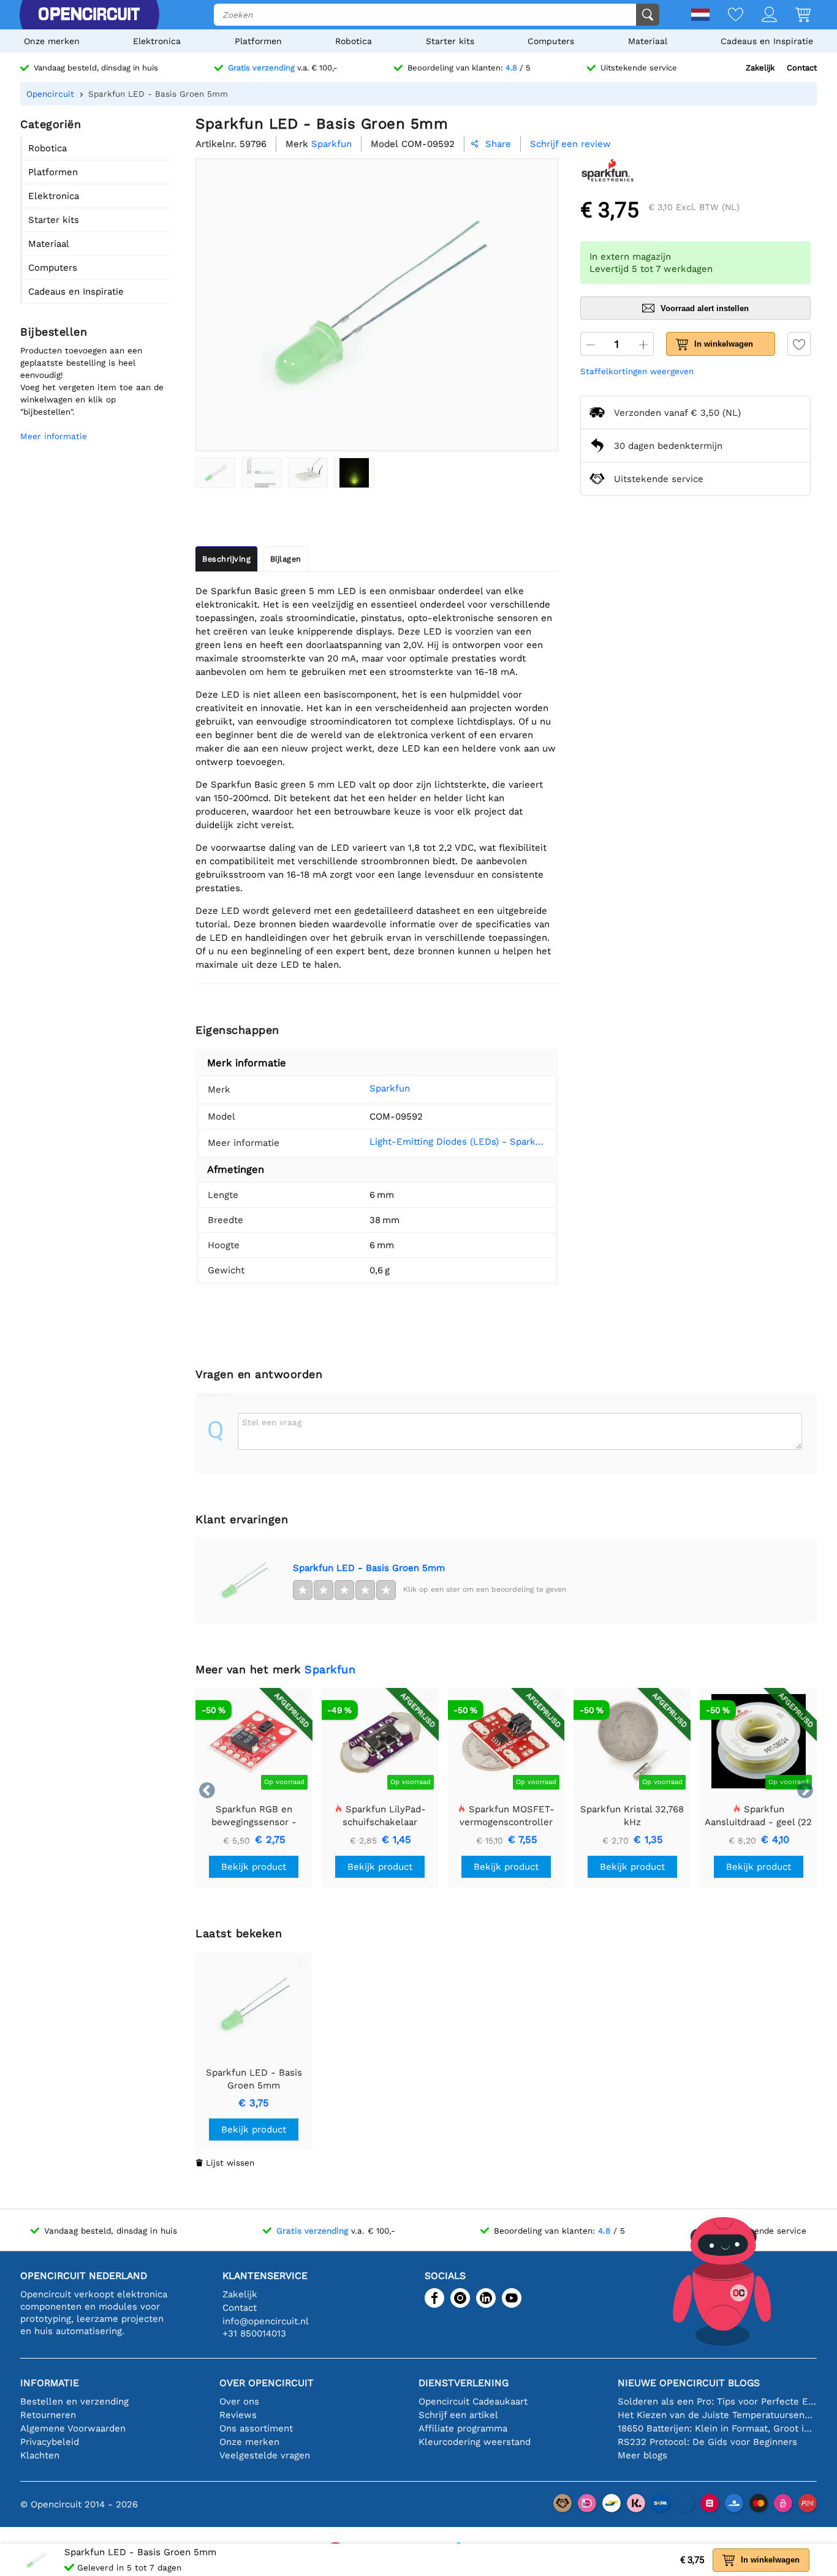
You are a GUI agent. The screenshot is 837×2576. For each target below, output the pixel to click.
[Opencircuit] (89, 15)
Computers (551, 41)
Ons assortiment (256, 2428)
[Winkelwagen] (794, 16)
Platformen (258, 41)
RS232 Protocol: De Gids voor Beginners (707, 2442)
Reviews (238, 2415)
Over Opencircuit (267, 2383)
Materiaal (648, 41)
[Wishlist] (726, 16)
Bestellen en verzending (74, 2401)
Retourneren (48, 2415)
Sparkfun (390, 1088)
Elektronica (157, 41)
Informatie (50, 2383)
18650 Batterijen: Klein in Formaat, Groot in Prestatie (717, 2428)
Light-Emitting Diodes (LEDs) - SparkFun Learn (458, 1142)
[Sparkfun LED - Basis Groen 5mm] (215, 473)
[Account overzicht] (760, 16)
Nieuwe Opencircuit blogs (689, 2383)
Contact (802, 68)
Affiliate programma (463, 2428)
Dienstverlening (464, 2383)
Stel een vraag (272, 1422)
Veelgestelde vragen (265, 2455)
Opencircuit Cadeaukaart (473, 2401)
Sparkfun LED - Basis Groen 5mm (369, 1568)
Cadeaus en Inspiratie (767, 41)
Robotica (354, 41)
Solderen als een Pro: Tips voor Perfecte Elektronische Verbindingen (717, 2401)
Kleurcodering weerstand (475, 2442)
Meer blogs (642, 2455)
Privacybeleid (50, 2442)
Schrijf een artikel (458, 2415)
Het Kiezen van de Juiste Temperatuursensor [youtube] (717, 2415)
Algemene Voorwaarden (73, 2428)
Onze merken (52, 41)
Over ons (239, 2401)
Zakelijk (760, 68)
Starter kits (450, 41)
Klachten (40, 2455)
